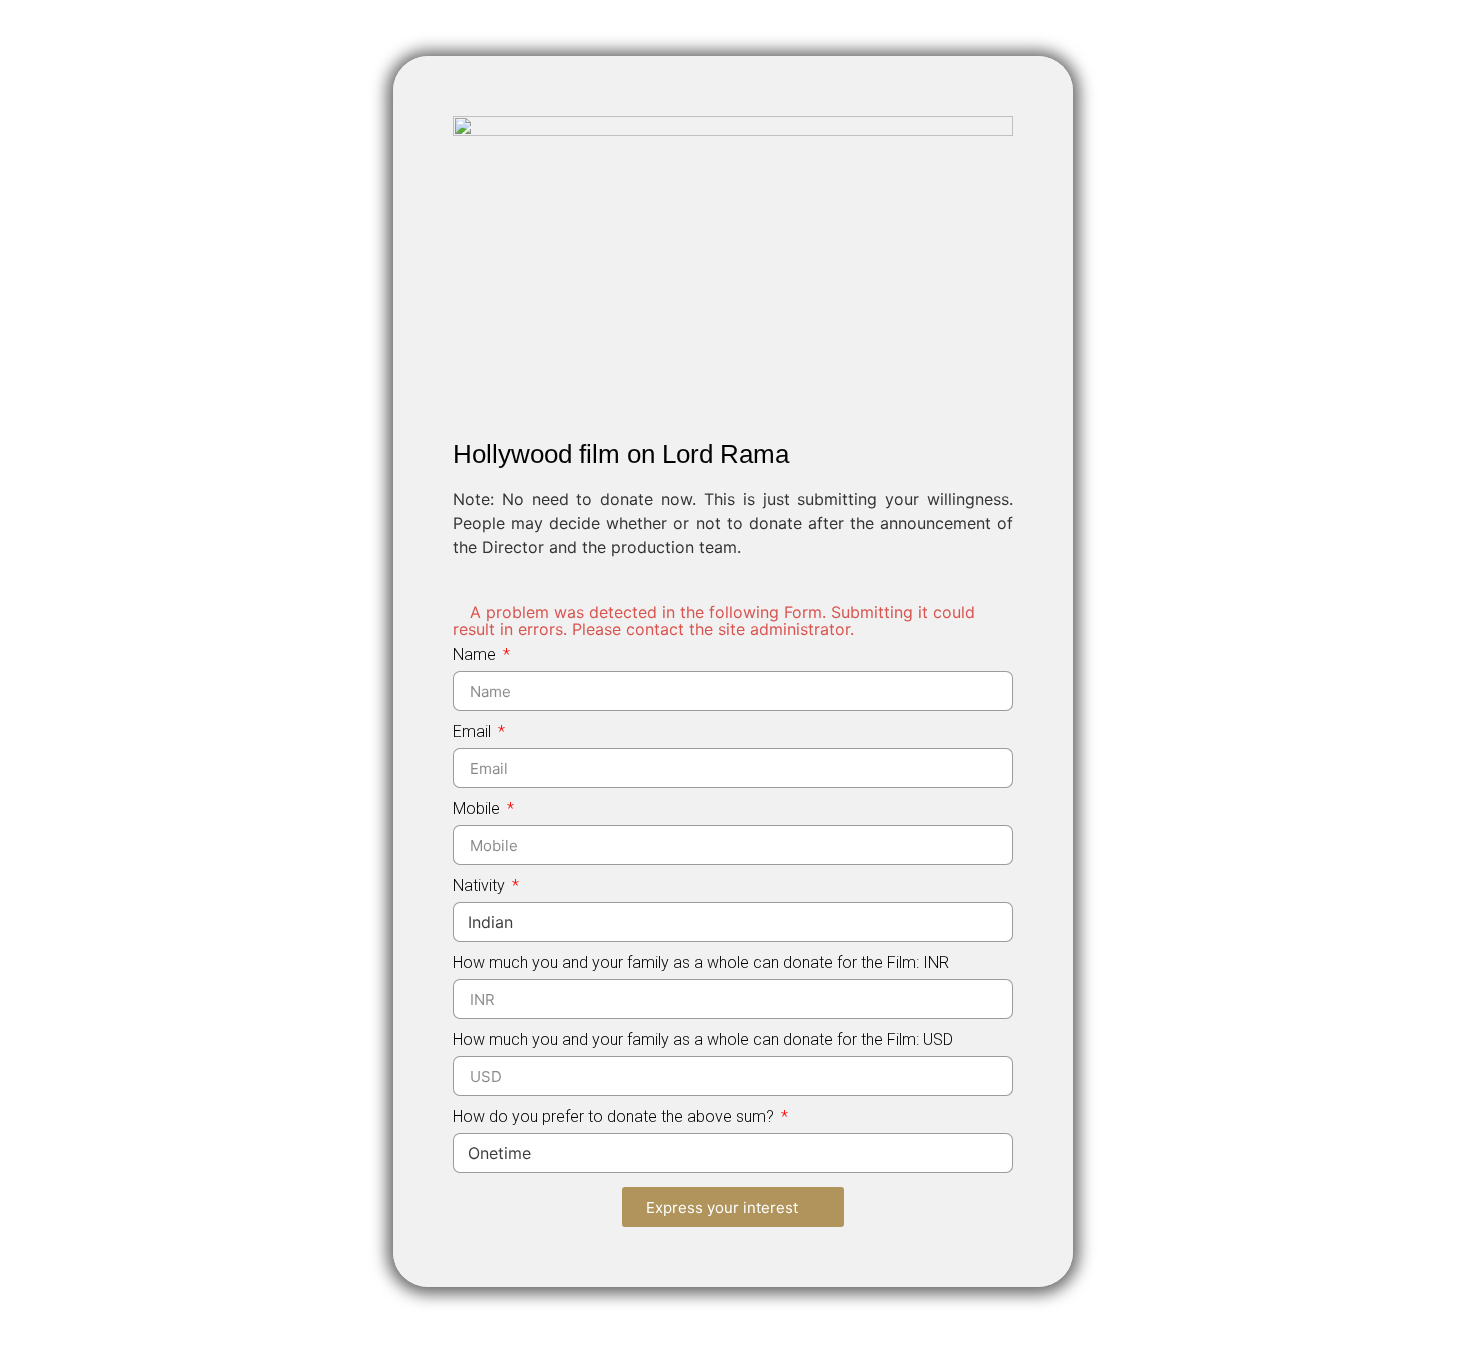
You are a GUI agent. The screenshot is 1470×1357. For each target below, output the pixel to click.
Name (476, 655)
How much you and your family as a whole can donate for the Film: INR (701, 963)
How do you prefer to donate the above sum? (615, 1117)
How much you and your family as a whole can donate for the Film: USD (703, 1040)
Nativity (481, 886)
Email (474, 732)
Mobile (478, 809)
